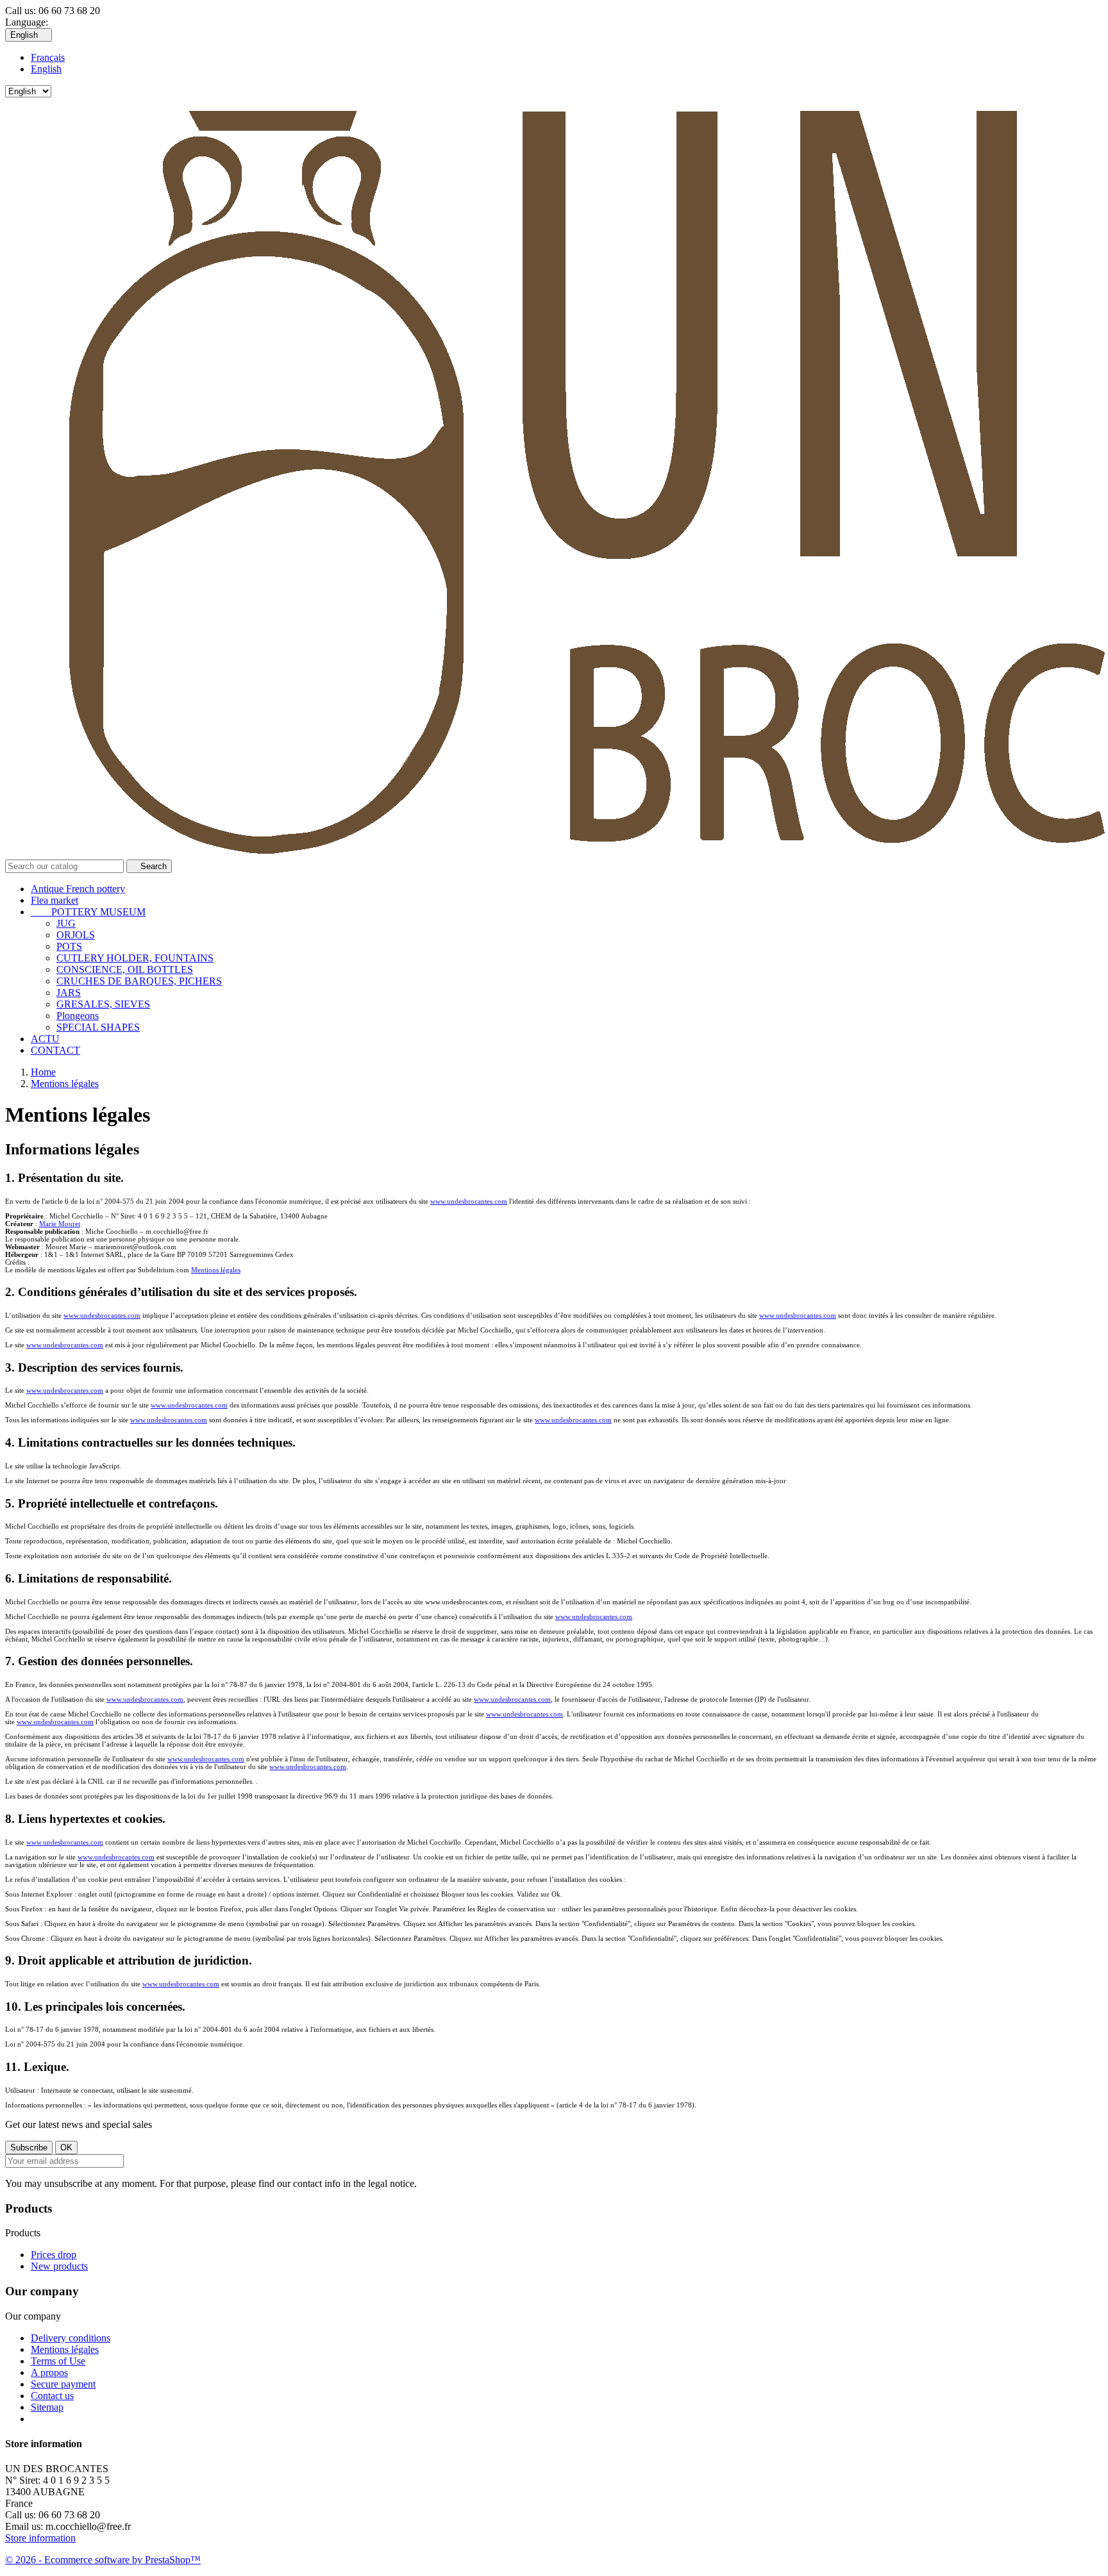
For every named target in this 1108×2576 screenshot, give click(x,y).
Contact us (52, 2396)
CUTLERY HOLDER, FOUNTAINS (135, 958)
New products (59, 2266)
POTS (69, 946)
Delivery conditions (71, 2338)
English (46, 69)
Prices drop (54, 2255)
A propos (49, 2372)
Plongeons (78, 1016)
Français (48, 57)
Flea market (55, 900)
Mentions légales (216, 1270)
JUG (66, 923)
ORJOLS (76, 935)
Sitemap (47, 2407)
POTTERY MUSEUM (88, 912)
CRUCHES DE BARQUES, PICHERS (139, 981)
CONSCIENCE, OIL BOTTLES (125, 969)
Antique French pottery (78, 889)
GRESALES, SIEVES (103, 1004)
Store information (40, 2538)
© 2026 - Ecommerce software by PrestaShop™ (103, 2560)
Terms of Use (58, 2361)
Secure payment (63, 2384)
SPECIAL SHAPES (98, 1027)
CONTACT (55, 1050)
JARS (69, 993)
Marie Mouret (60, 1224)
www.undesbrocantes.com (469, 1201)
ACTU (45, 1039)
